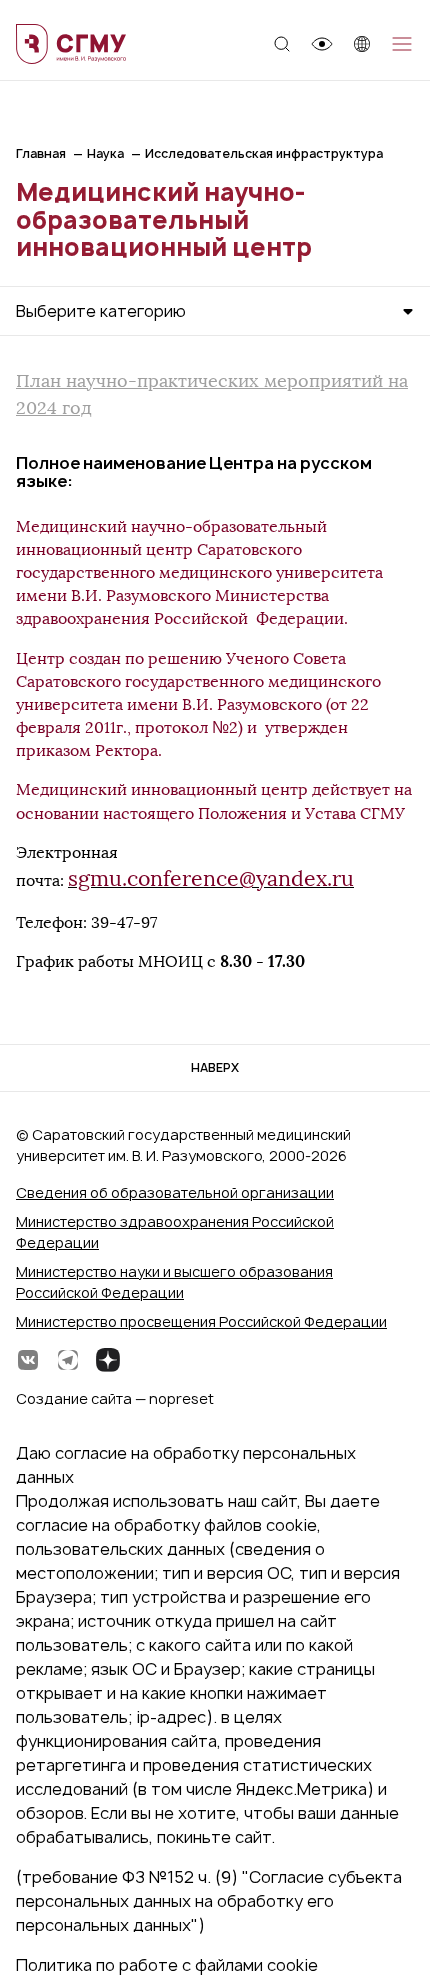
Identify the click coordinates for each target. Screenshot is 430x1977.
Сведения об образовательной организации (175, 1192)
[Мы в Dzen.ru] (108, 1360)
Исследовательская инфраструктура (264, 153)
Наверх (215, 1067)
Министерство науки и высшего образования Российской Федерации (174, 1282)
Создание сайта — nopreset (115, 1398)
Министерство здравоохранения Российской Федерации (175, 1232)
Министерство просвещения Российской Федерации (201, 1321)
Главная (41, 153)
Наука (105, 153)
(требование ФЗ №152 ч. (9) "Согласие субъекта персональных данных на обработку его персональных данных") (209, 1901)
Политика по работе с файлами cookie (167, 1965)
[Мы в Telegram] (68, 1360)
